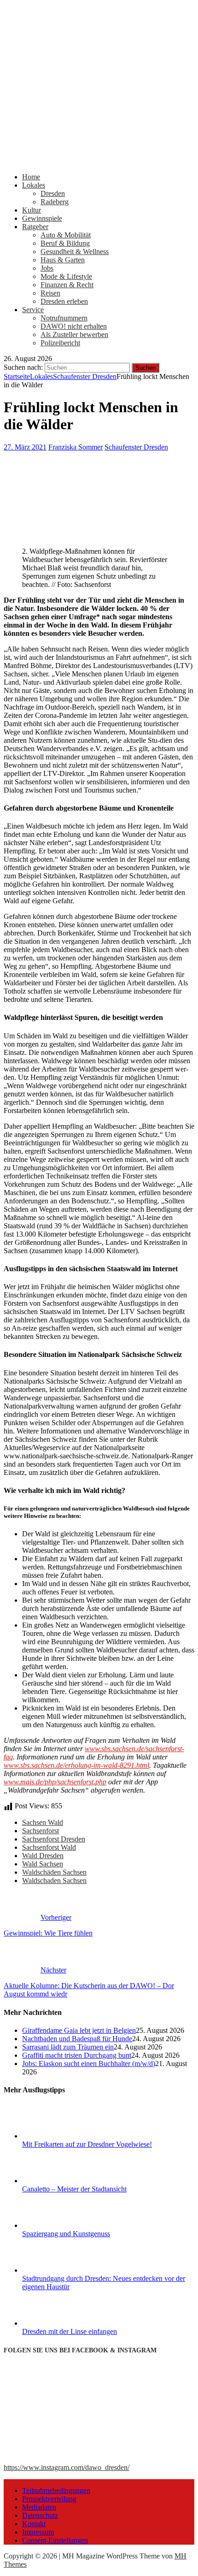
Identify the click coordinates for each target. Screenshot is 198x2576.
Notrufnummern (64, 318)
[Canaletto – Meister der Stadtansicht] (57, 2181)
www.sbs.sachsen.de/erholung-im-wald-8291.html (76, 1765)
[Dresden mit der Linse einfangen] (57, 2323)
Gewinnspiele (42, 218)
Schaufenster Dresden (136, 447)
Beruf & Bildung (65, 243)
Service (33, 310)
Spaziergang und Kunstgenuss (66, 2234)
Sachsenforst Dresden (54, 1839)
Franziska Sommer (76, 447)
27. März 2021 (25, 447)
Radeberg (55, 202)
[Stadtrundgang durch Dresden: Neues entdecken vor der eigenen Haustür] (57, 2270)
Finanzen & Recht (67, 285)
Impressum (38, 2532)
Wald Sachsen (43, 1864)
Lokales (34, 185)
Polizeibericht (60, 343)
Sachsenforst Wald (49, 1847)
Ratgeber (35, 227)
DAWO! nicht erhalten (74, 326)
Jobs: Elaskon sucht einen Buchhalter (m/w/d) (89, 2064)
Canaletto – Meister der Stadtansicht (74, 2189)
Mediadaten (39, 2507)
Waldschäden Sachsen (54, 1872)
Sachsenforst (41, 1831)
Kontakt (34, 2524)
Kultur (32, 210)
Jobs (47, 268)
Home (31, 177)
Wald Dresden (43, 1856)
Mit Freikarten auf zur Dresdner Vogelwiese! (87, 2144)
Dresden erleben (64, 301)
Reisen (50, 293)
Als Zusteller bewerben (74, 335)
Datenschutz (40, 2515)
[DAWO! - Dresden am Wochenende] (99, 161)
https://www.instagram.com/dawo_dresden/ (67, 2467)
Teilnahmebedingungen (56, 2490)
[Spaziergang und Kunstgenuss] (57, 2225)
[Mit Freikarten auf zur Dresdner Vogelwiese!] (57, 2136)
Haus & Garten (63, 260)
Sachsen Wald (43, 1822)
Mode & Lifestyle (66, 276)
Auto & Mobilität (66, 235)
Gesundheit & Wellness (75, 252)
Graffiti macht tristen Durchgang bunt (77, 2055)
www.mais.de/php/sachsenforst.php (55, 1782)
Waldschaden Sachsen (54, 1880)
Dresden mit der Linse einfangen (70, 2331)
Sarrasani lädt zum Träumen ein (68, 2047)
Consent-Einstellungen (55, 2540)
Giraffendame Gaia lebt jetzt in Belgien (79, 2030)
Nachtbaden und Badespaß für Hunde (77, 2039)
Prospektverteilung (49, 2499)
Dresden (53, 193)
